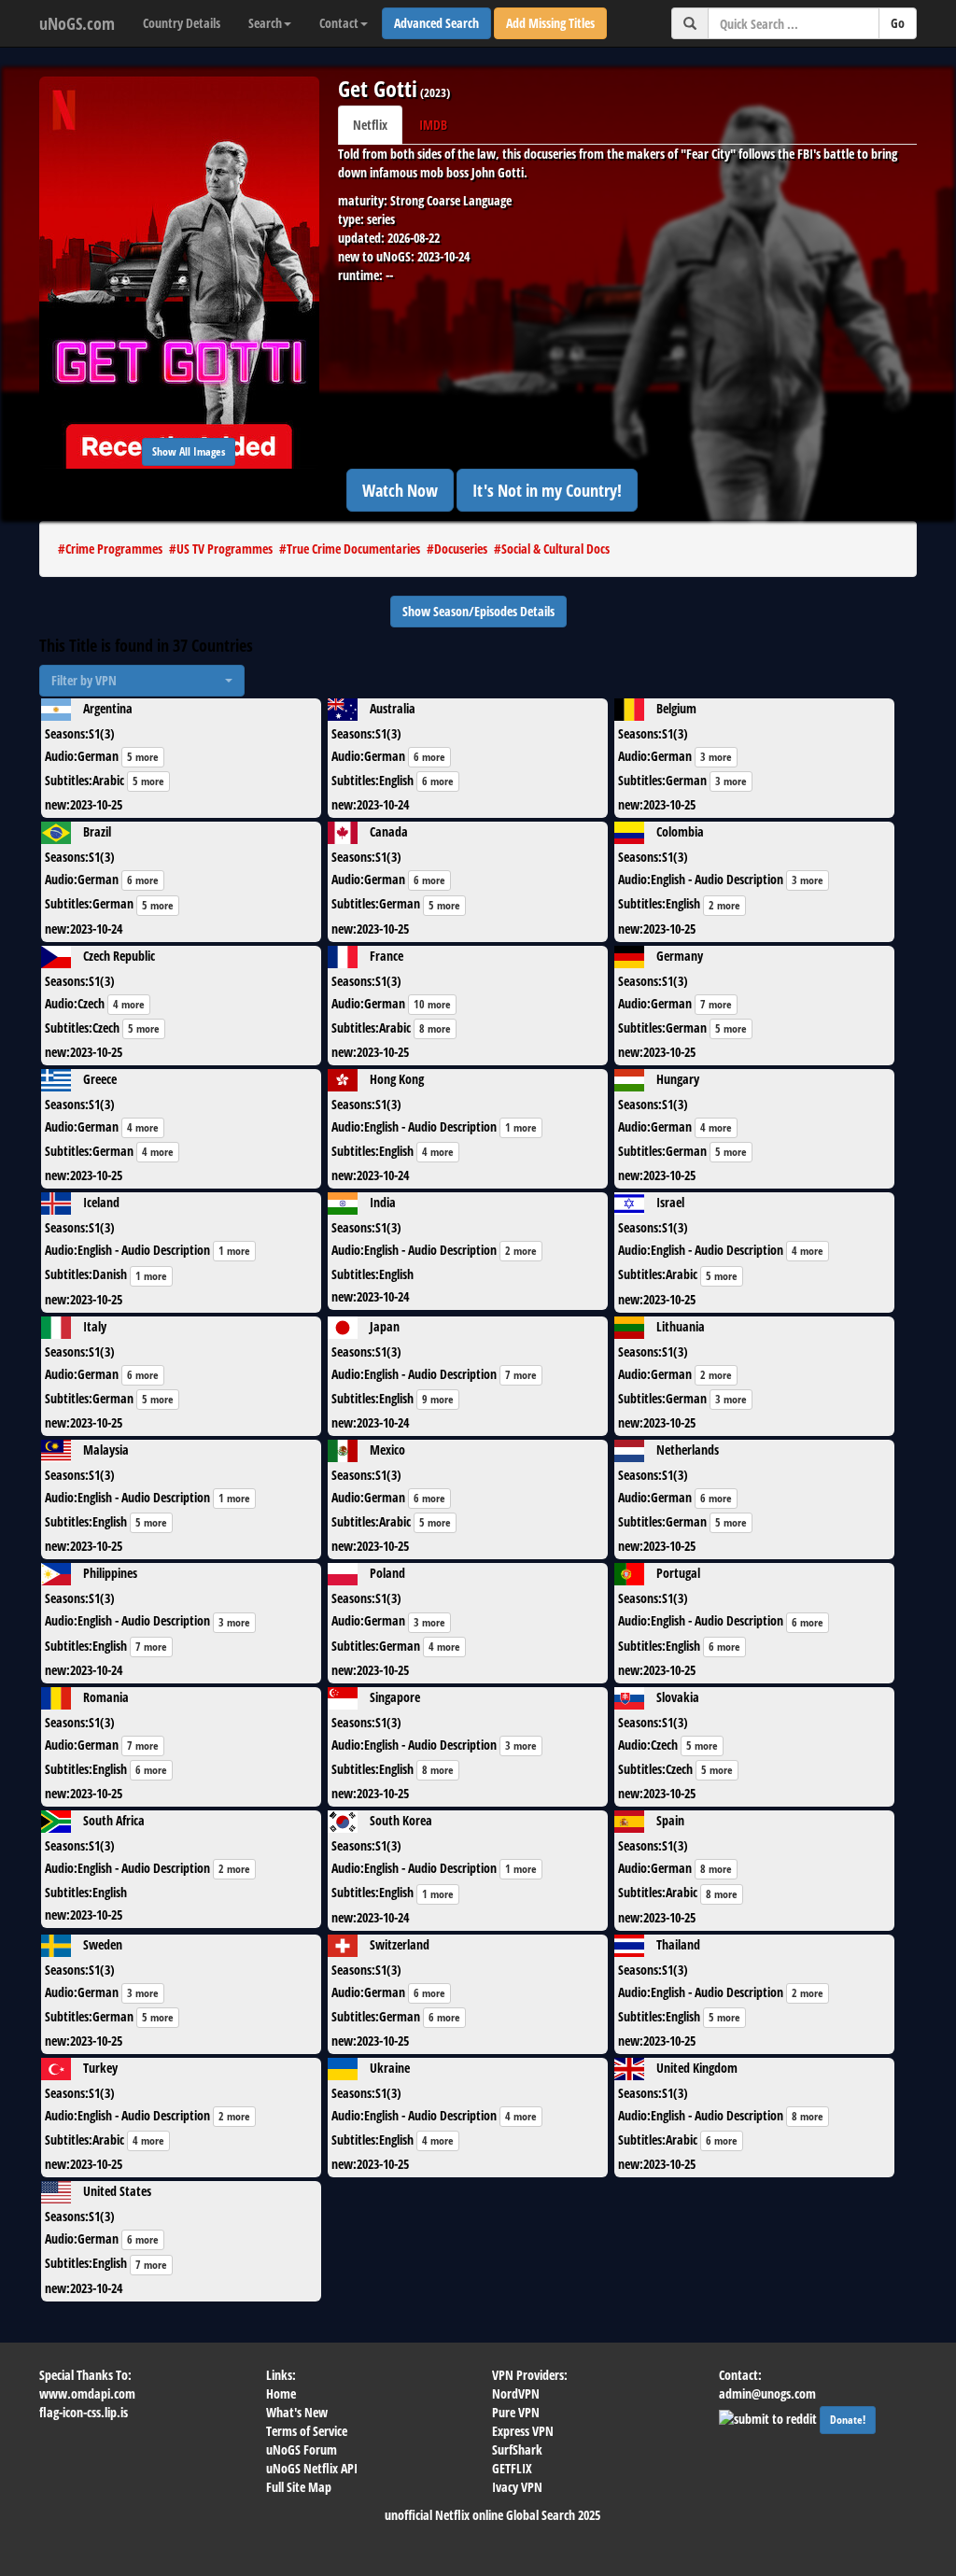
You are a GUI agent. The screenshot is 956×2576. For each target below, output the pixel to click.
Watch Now (400, 490)
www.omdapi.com (87, 2393)
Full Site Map (299, 2487)
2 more (724, 905)
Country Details (182, 23)
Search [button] (265, 23)
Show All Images (189, 451)
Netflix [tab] (370, 125)
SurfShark (517, 2449)
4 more (129, 1004)
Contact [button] (339, 23)
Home (281, 2393)
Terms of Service (307, 2431)
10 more (432, 1004)
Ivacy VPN (517, 2487)
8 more (435, 1028)
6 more (429, 757)
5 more (143, 757)
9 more (438, 1399)
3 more (716, 757)
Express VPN (523, 2431)
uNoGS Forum (302, 2449)
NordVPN (516, 2393)
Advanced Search (436, 23)
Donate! (848, 2420)
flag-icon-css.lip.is (84, 2412)
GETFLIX (512, 2468)
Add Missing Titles (550, 23)
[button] (142, 681)
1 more (521, 1127)
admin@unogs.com (767, 2393)
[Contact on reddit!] (769, 2417)
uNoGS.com (77, 23)
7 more (716, 1004)
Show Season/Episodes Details (478, 611)
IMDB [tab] (433, 125)
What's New (297, 2412)
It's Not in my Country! (547, 490)
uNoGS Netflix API (312, 2468)
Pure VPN (516, 2412)
